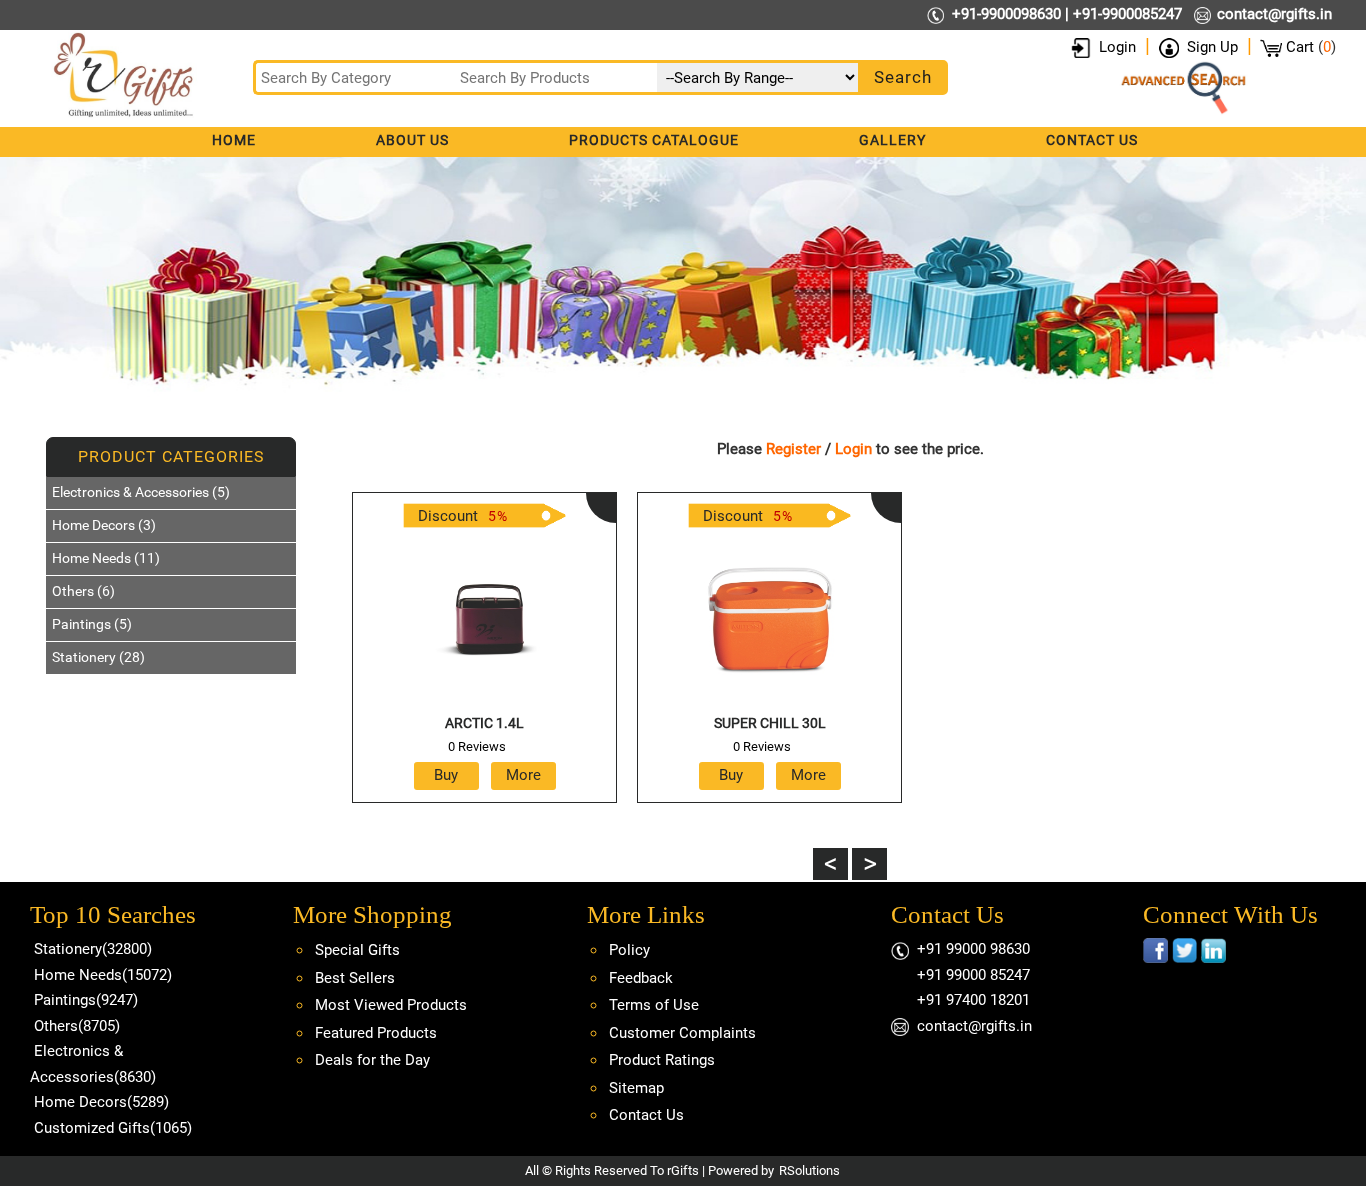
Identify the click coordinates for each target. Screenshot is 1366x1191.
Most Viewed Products (391, 1005)
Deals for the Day (372, 1060)
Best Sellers (355, 978)
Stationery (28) (98, 657)
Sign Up (1212, 47)
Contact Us (1092, 140)
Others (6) (83, 591)
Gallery (892, 140)
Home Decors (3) (104, 525)
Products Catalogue (654, 140)
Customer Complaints (682, 1033)
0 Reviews (477, 746)
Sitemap (636, 1088)
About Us (412, 140)
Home (234, 140)
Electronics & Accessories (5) (141, 492)
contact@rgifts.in (1274, 14)
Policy (629, 950)
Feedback (641, 978)
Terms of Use (654, 1005)
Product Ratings (662, 1060)
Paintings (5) (92, 624)
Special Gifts (357, 950)
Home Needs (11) (106, 558)
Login (1117, 47)
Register (793, 449)
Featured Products (376, 1033)
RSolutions (809, 1170)
